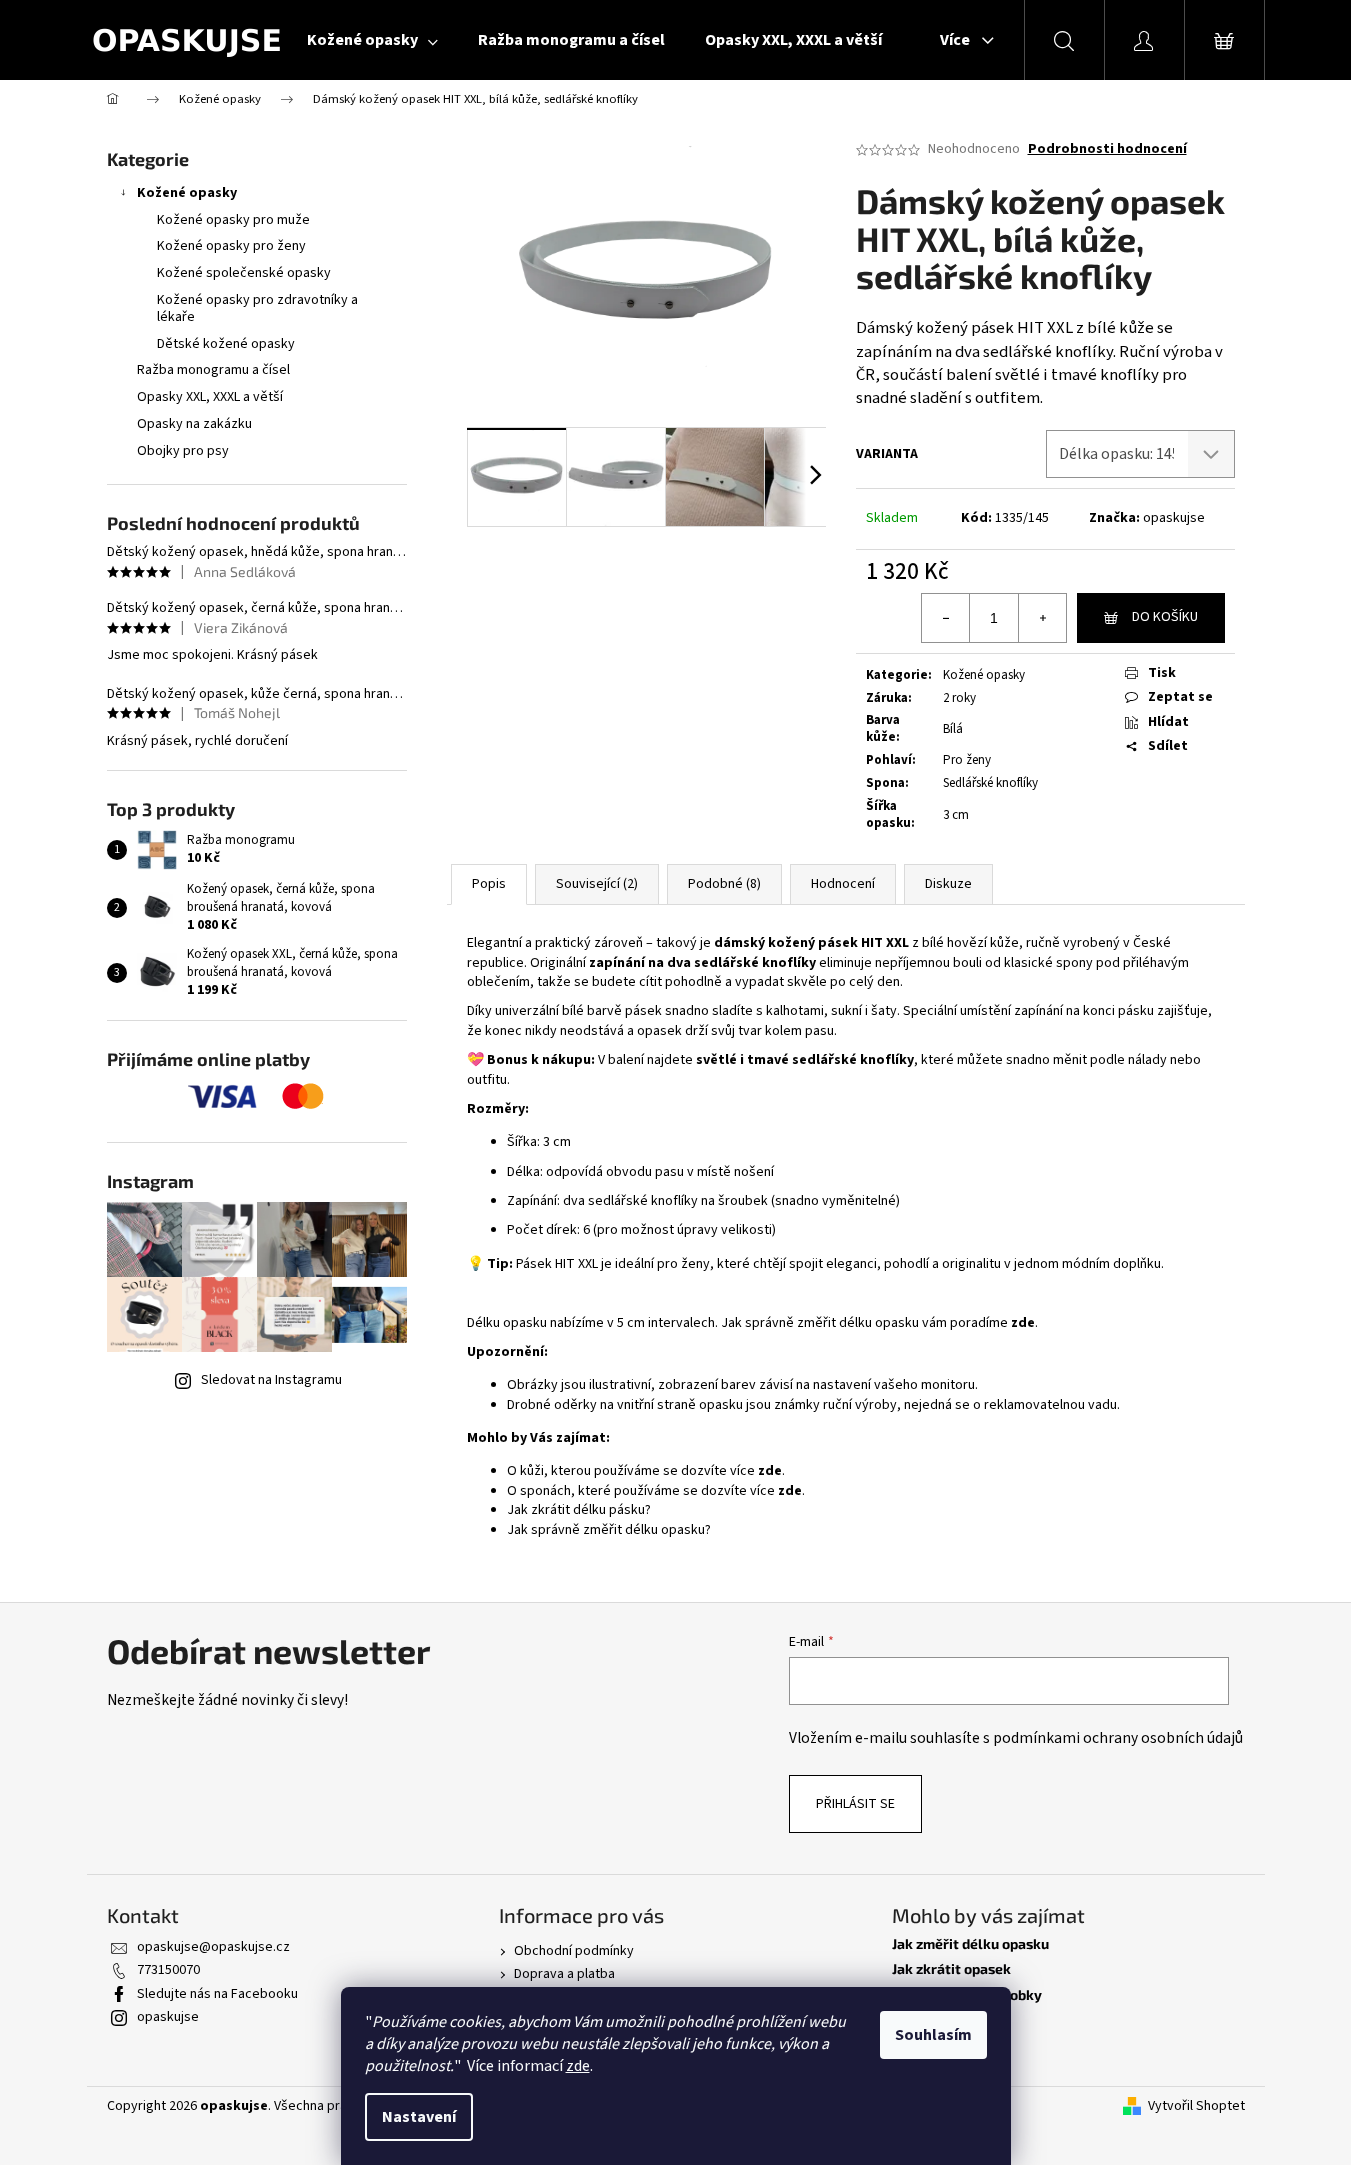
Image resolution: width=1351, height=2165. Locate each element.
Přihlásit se (855, 1804)
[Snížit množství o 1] (946, 618)
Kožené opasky (187, 193)
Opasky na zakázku (194, 424)
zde (578, 2066)
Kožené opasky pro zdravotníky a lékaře (257, 308)
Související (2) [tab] (597, 884)
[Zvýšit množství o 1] (1042, 618)
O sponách (925, 2044)
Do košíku (1165, 617)
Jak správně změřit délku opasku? (609, 1530)
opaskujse (1174, 518)
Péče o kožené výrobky (967, 1994)
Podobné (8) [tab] (724, 884)
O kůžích (919, 2019)
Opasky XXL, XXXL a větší (210, 397)
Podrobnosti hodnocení (1107, 149)
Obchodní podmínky (574, 1951)
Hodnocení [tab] (843, 884)
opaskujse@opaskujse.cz (213, 1947)
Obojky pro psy (183, 451)
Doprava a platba (564, 1974)
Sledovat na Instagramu (271, 1380)
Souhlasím (933, 2035)
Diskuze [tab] (948, 884)
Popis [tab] (489, 884)
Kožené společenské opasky (244, 273)
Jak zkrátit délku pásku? (579, 1510)
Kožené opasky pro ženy (231, 246)
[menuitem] (372, 40)
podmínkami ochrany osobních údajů (1118, 1738)
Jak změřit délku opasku (970, 1943)
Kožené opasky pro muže (233, 220)
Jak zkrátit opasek (951, 1968)
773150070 (168, 1970)
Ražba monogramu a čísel (213, 370)
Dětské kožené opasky (226, 344)
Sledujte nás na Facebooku (217, 1994)
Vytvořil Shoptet (1196, 2106)
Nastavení (419, 2117)
